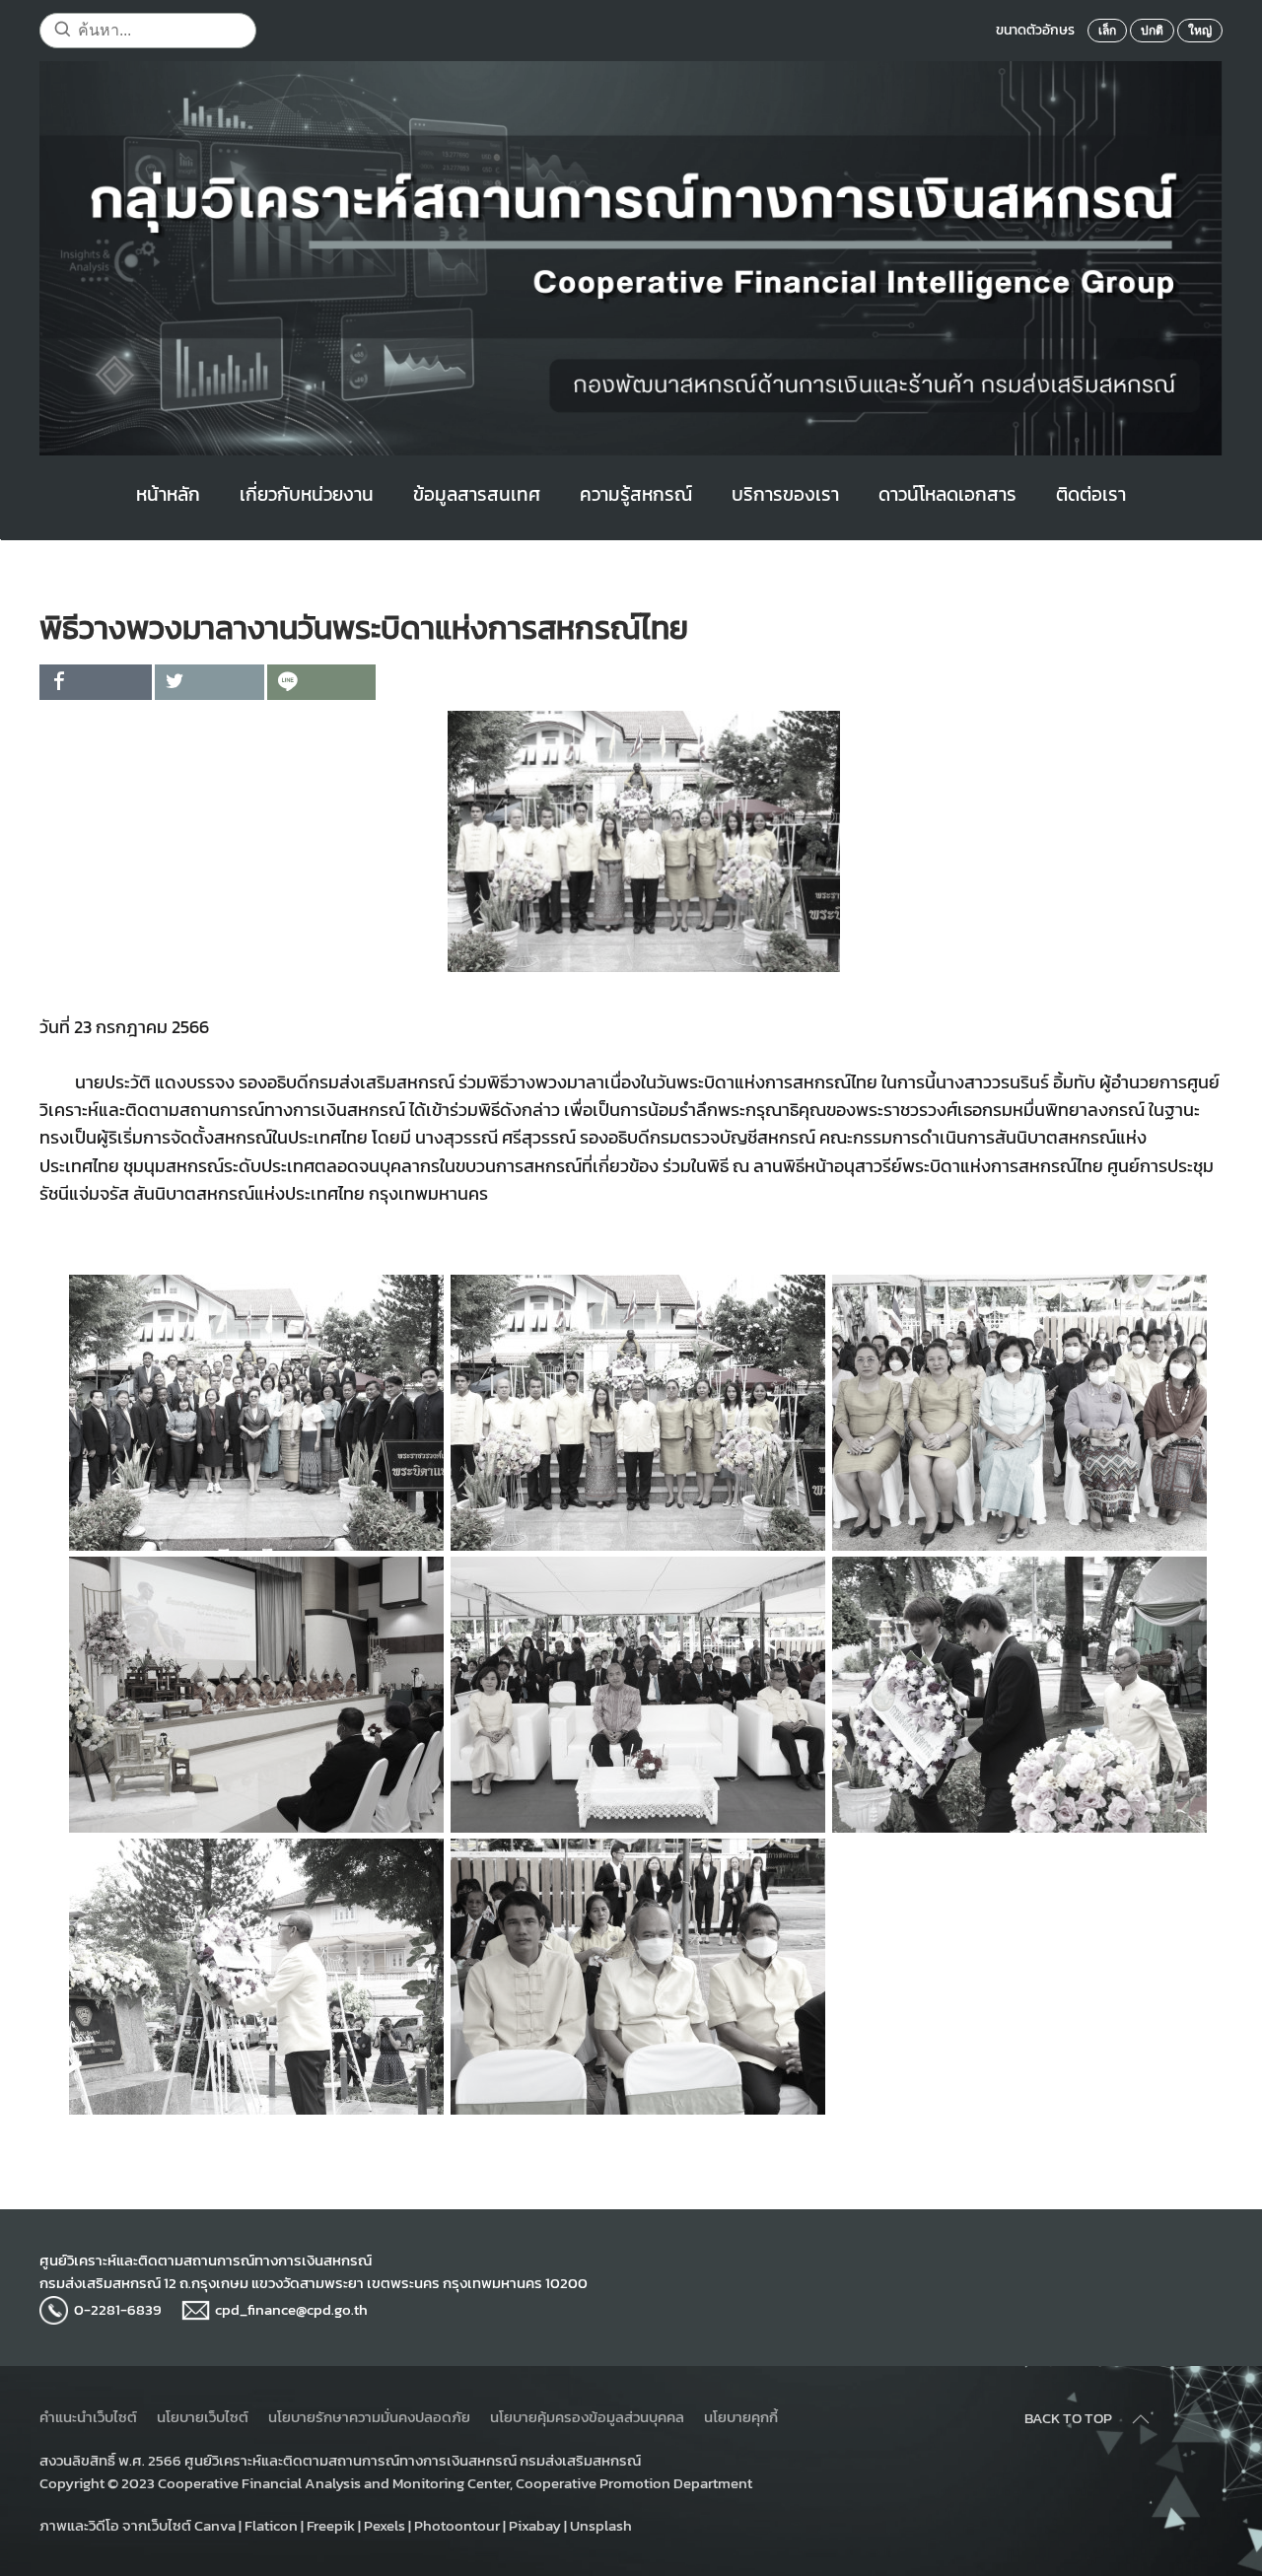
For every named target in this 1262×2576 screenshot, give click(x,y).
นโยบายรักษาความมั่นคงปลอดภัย (369, 2417)
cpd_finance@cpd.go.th (291, 2309)
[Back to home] (631, 258)
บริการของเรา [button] (785, 494)
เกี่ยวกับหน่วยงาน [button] (307, 494)
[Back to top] (1141, 2419)
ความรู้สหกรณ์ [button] (636, 494)
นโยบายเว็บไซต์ (203, 2417)
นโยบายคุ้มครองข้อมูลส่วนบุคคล (587, 2417)
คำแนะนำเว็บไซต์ (88, 2417)
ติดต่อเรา (1091, 494)
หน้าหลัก (168, 494)
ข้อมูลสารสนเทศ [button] (477, 494)
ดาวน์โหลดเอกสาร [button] (947, 494)
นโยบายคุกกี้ (741, 2417)
